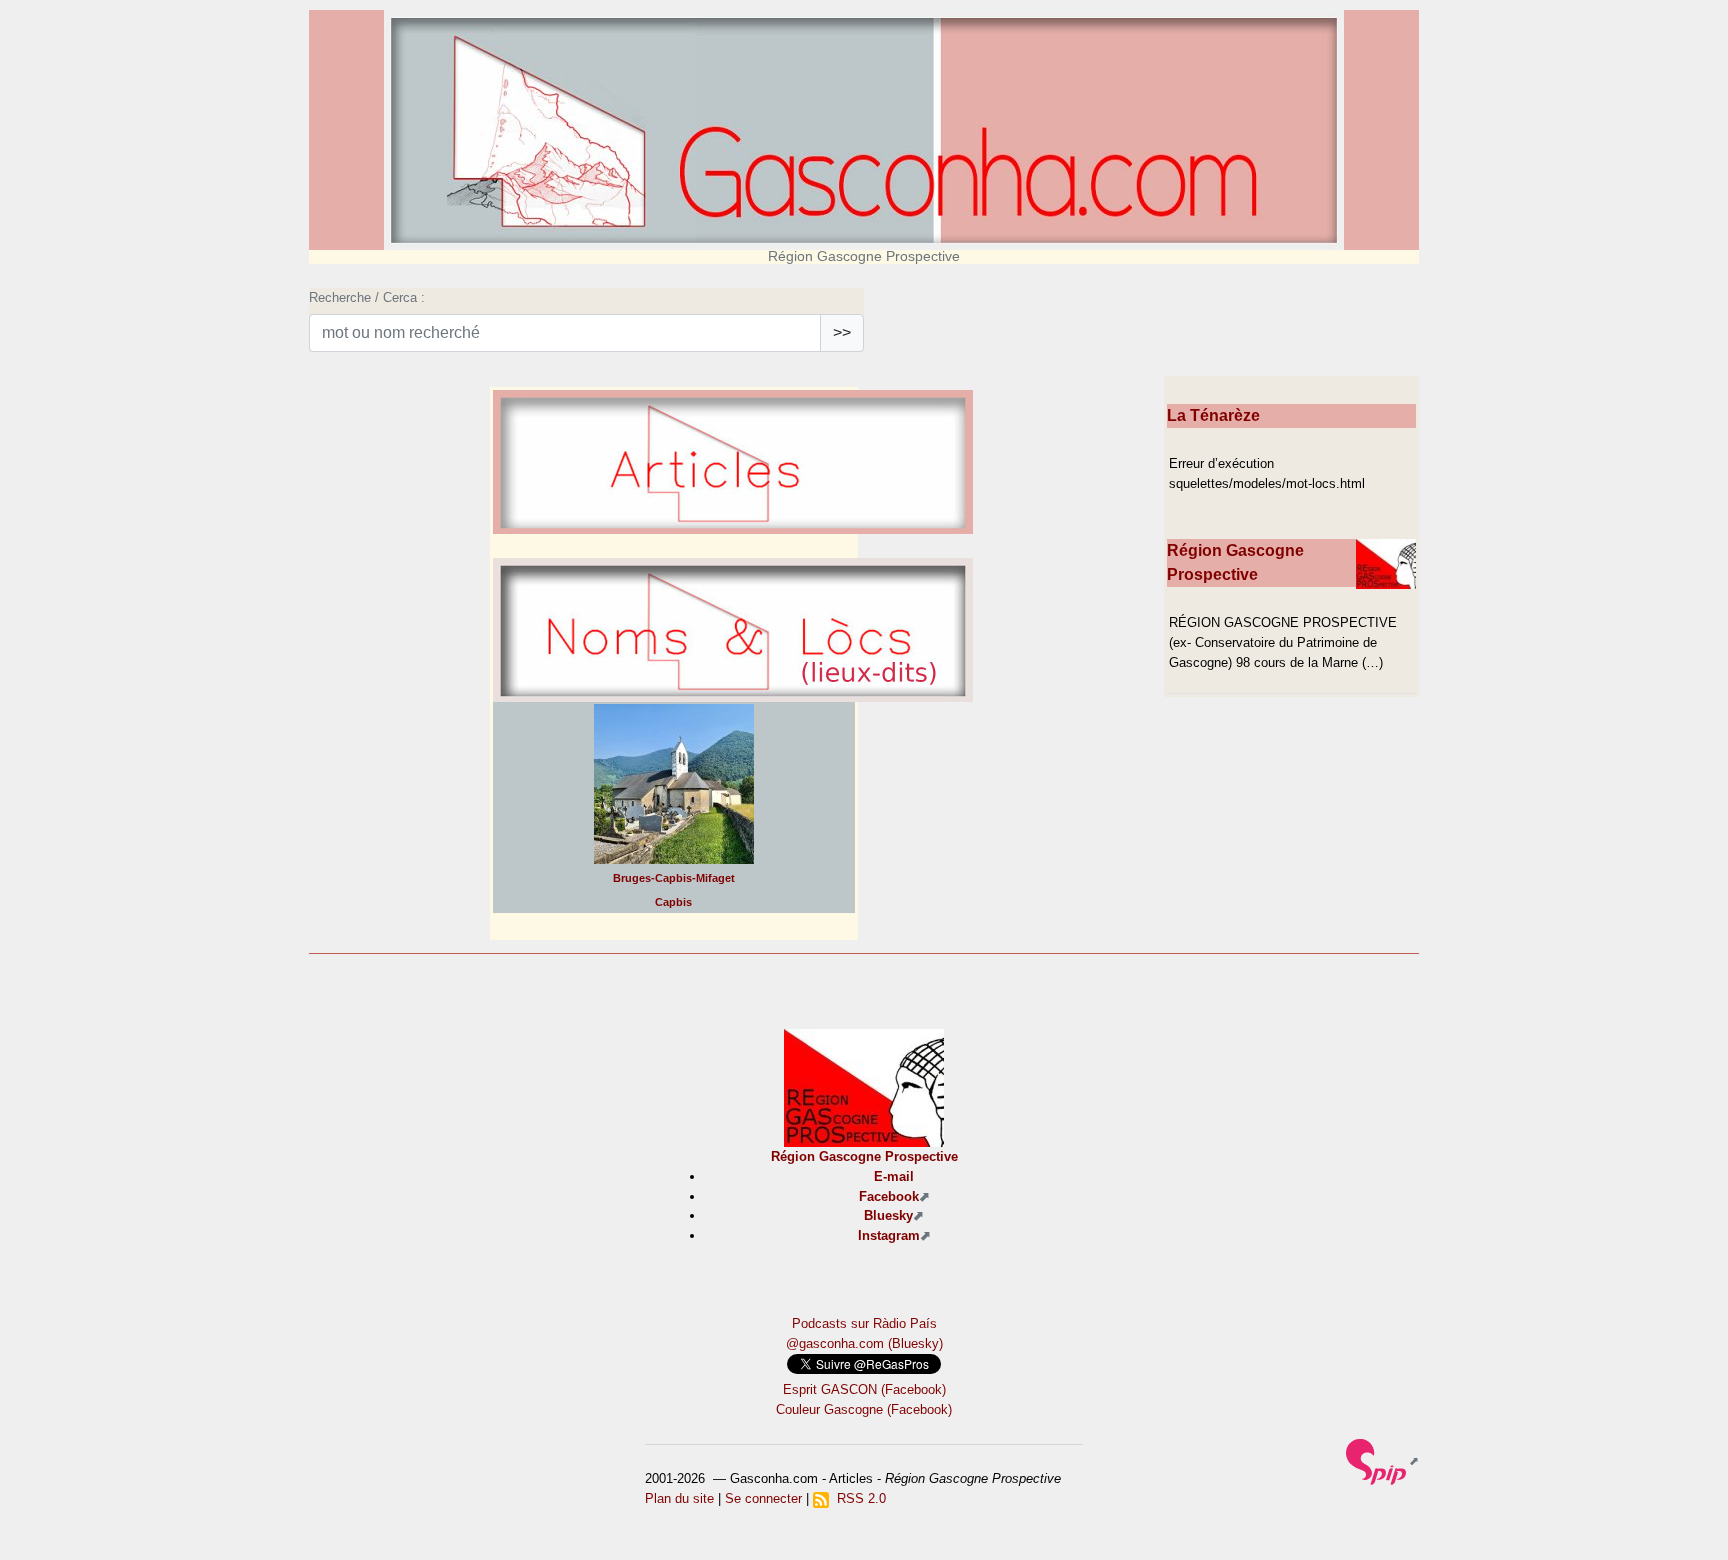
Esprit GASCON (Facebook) (864, 1389)
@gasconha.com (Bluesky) (864, 1343)
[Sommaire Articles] (733, 515)
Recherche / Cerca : (367, 297)
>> (842, 332)
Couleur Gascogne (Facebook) (864, 1409)
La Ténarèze (1213, 415)
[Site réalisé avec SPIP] (1382, 1460)
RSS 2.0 (857, 1498)
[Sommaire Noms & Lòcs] (733, 683)
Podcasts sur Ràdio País (864, 1323)
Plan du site (679, 1498)
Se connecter (763, 1498)
